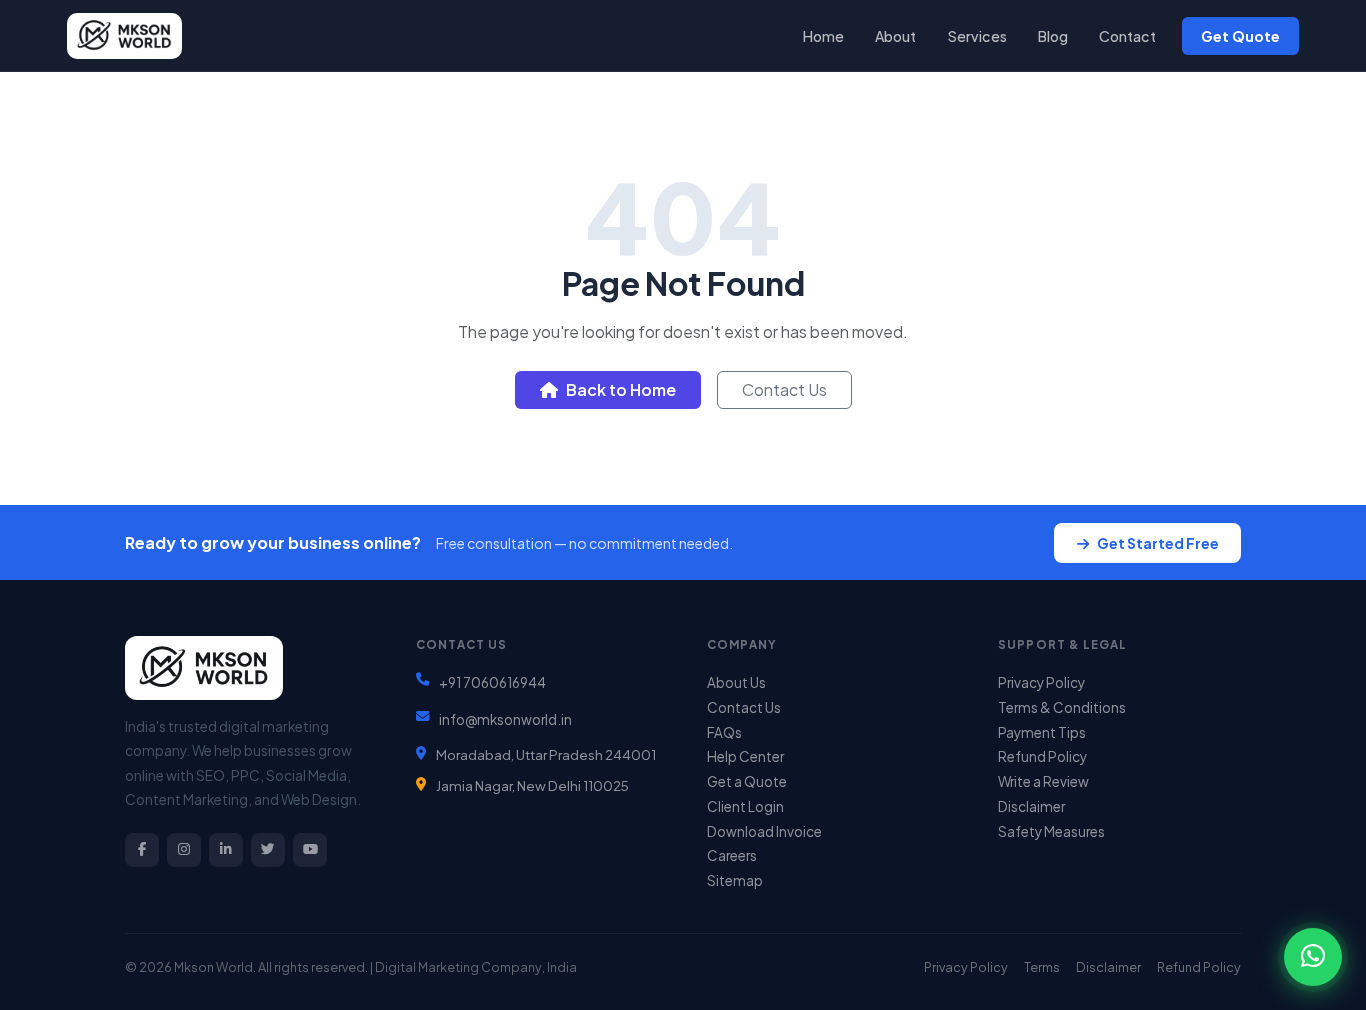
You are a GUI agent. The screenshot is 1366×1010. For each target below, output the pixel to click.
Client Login (745, 806)
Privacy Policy (1041, 682)
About (895, 36)
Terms (1042, 967)
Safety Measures (1051, 831)
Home (823, 36)
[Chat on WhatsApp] (1313, 957)
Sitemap (735, 880)
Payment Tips (1042, 732)
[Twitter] (268, 850)
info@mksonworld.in (505, 719)
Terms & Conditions (1062, 707)
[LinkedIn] (226, 850)
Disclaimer (1031, 806)
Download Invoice (764, 831)
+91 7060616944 (492, 682)
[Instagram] (184, 850)
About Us (736, 682)
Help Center (745, 756)
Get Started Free (1158, 543)
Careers (732, 855)
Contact (1127, 36)
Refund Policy (1042, 756)
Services (977, 36)
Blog (1053, 36)
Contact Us (784, 389)
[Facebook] (142, 850)
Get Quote (1240, 36)
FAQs (724, 732)
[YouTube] (310, 850)
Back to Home (621, 389)
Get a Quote (747, 781)
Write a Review (1043, 781)
